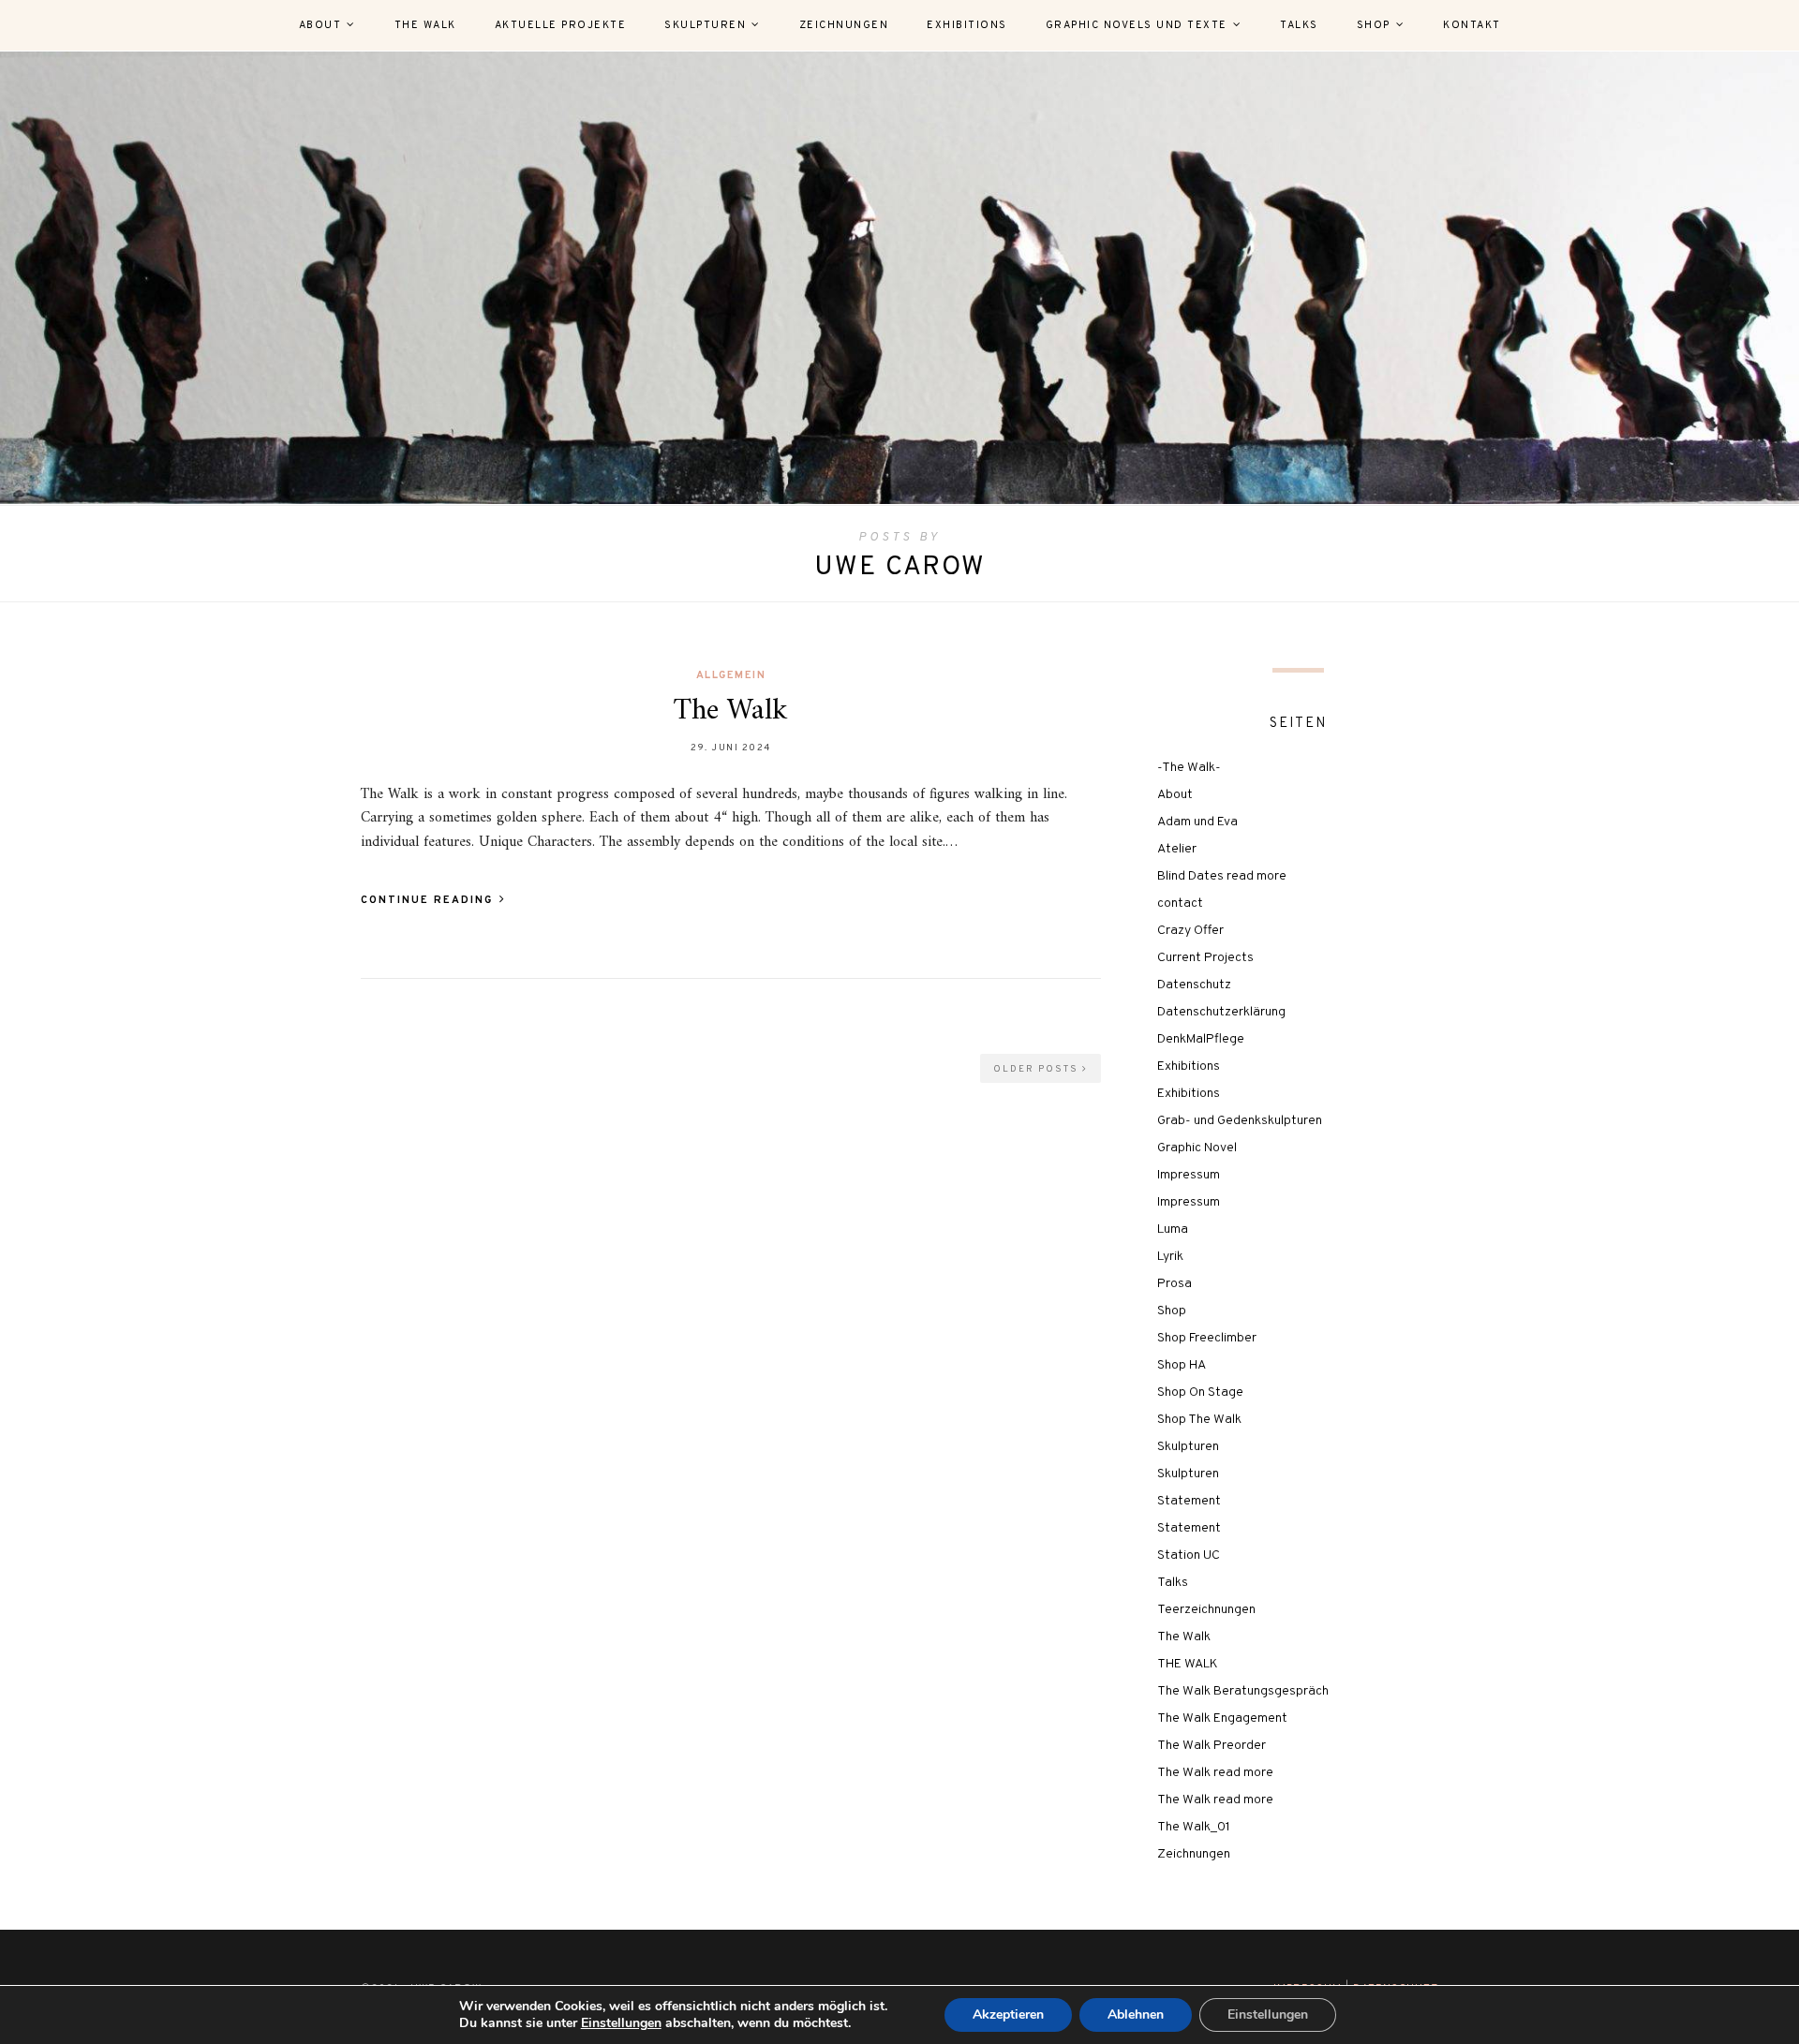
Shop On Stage (1200, 1392)
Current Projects (1205, 958)
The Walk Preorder (1212, 1746)
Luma (1173, 1229)
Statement (1189, 1501)
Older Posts (1038, 1069)
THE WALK (1188, 1664)
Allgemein (731, 675)
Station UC (1189, 1555)
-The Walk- (1189, 768)
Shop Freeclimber (1207, 1338)
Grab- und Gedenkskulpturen (1240, 1121)
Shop (1374, 25)
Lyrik (1170, 1257)
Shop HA (1182, 1365)
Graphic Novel (1197, 1148)
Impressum (1189, 1175)
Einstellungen (621, 2023)
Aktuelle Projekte (561, 25)
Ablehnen (1136, 2014)
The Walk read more (1215, 1773)
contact (1180, 904)
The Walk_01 (1194, 1827)
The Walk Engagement (1222, 1718)
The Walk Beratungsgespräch (1243, 1691)
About (320, 25)
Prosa (1175, 1284)
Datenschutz (1194, 985)
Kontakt (1472, 25)
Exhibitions (967, 25)
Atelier (1177, 849)
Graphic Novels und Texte (1137, 25)
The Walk (425, 25)
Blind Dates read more (1222, 876)
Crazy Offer (1190, 931)
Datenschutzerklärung (1221, 1012)
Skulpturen (705, 25)
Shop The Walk (1199, 1420)
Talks (1299, 25)
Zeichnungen (844, 25)
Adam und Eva (1197, 822)
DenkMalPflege (1201, 1039)
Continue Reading (429, 900)
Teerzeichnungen (1206, 1610)
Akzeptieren (1008, 2014)
